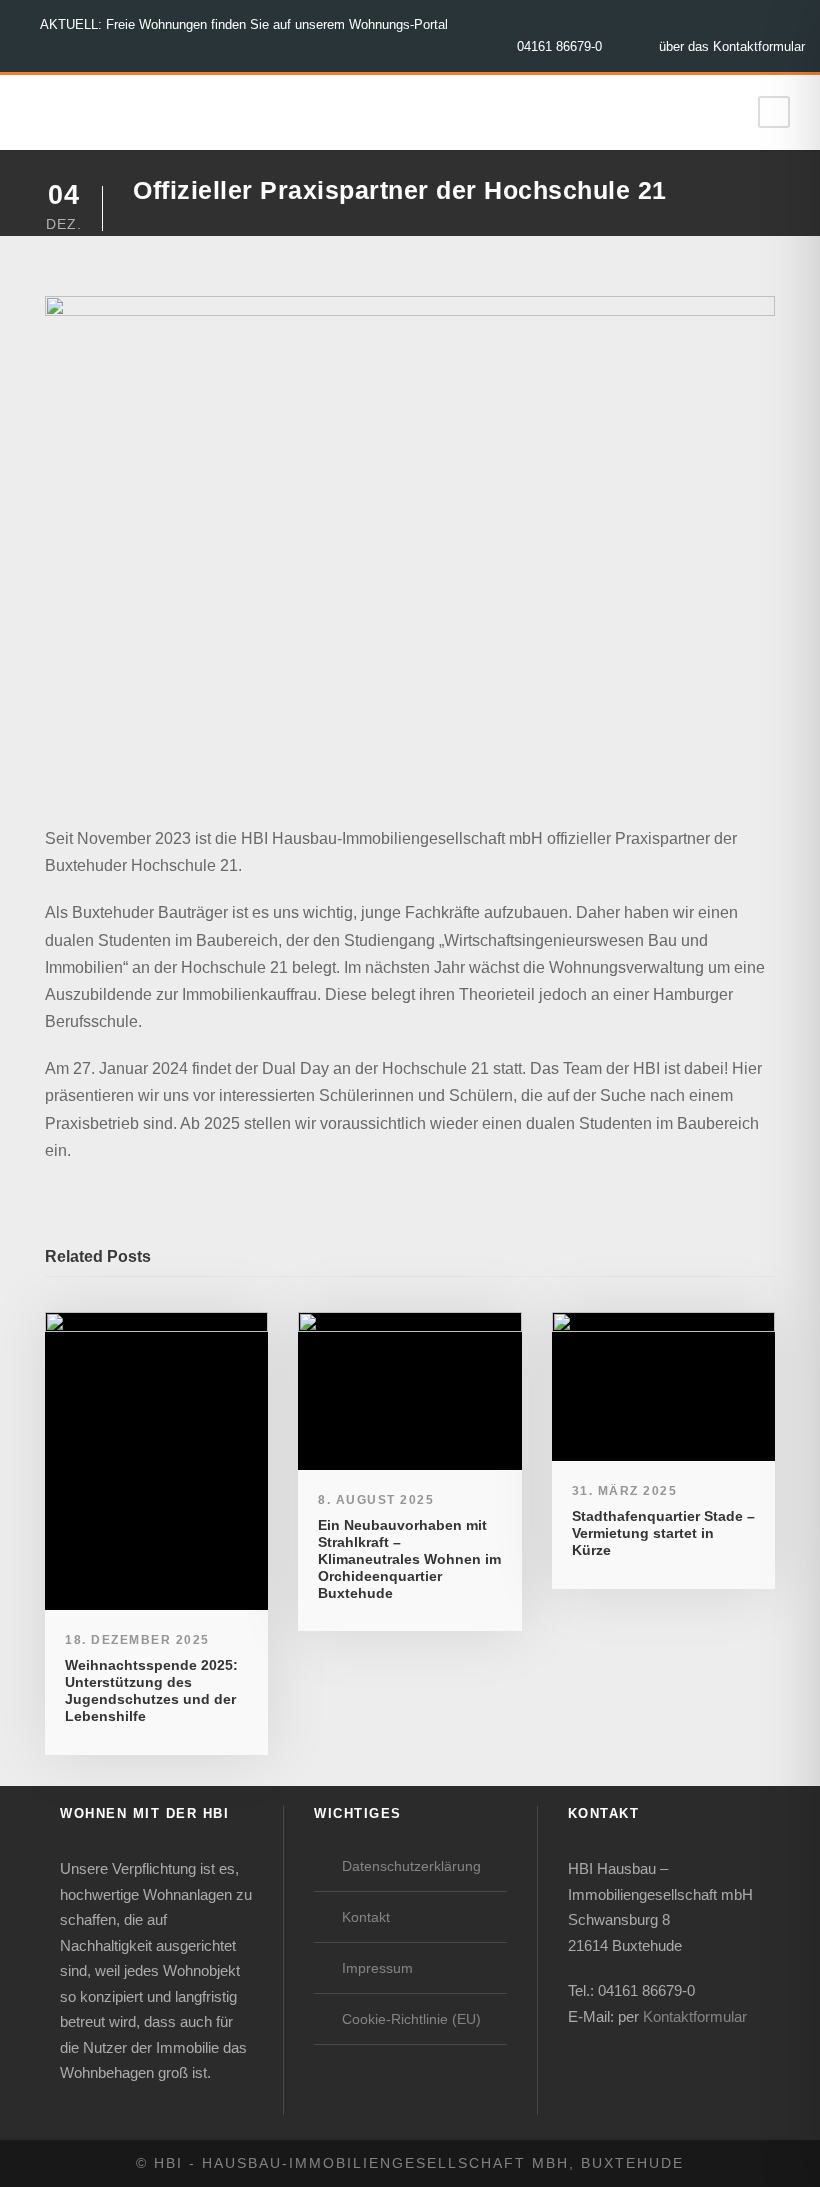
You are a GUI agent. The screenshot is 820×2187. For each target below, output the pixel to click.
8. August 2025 (376, 1500)
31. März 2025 (625, 1491)
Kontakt (366, 1917)
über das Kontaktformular (732, 46)
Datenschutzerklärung (411, 1866)
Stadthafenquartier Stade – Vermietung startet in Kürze (663, 1533)
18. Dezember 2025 (137, 1640)
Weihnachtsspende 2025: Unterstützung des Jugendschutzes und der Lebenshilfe (151, 1690)
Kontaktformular (695, 2016)
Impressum (377, 1968)
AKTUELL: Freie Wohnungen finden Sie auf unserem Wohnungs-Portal (244, 24)
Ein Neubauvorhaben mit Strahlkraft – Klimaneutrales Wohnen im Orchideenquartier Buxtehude (409, 1558)
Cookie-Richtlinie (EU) (411, 2019)
